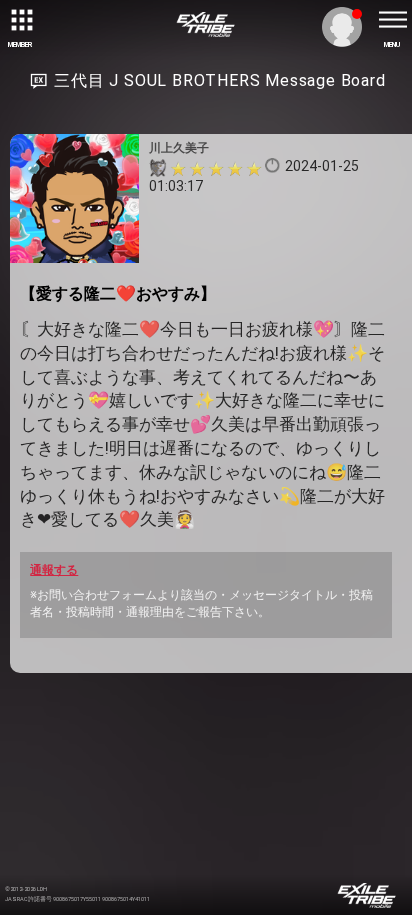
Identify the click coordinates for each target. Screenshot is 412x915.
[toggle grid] (20, 20)
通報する (54, 570)
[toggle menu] (392, 20)
